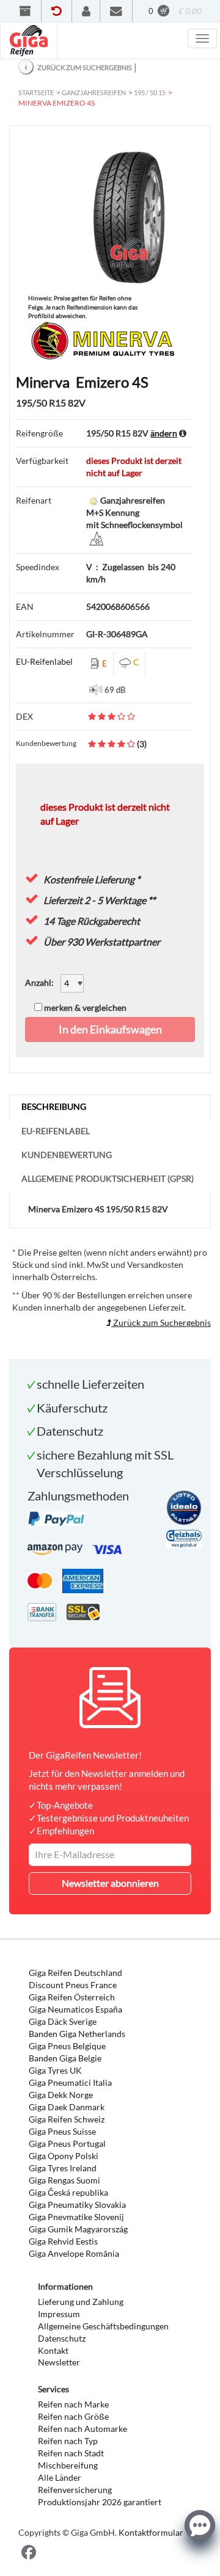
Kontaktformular (151, 2532)
